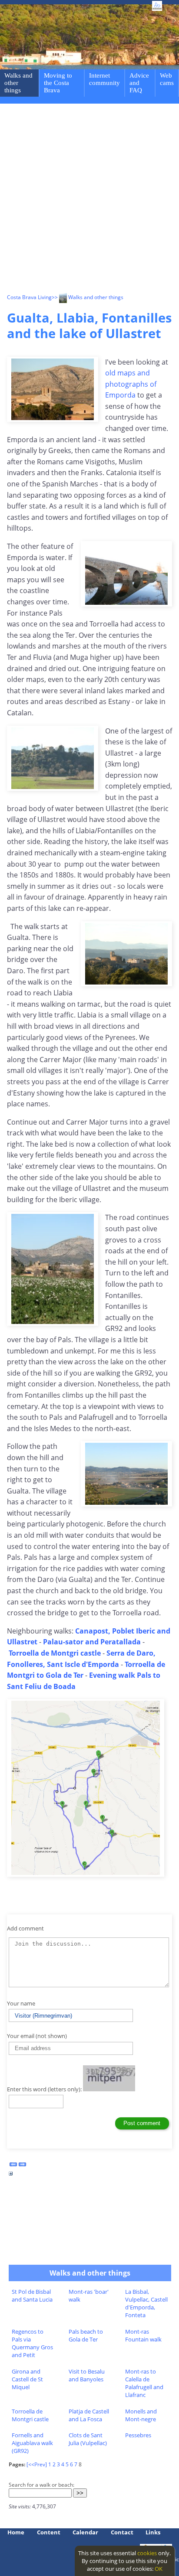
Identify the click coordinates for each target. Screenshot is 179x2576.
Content (49, 2532)
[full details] (11, 2176)
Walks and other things (18, 83)
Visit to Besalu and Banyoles (87, 2375)
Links (153, 2532)
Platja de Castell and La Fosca (89, 2415)
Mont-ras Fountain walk (143, 2335)
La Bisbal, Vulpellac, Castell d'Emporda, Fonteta (146, 2303)
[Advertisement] (89, 200)
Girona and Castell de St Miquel (27, 2379)
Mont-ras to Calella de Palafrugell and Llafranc (144, 2383)
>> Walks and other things (88, 297)
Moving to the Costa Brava (58, 83)
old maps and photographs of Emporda (131, 384)
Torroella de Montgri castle (30, 2415)
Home (16, 2532)
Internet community (104, 79)
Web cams (167, 79)
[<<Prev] (37, 2464)
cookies (147, 2553)
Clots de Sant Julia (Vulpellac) (88, 2439)
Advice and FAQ (139, 83)
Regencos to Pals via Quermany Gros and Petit (32, 2343)
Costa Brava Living (29, 297)
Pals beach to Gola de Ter (86, 2335)
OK (159, 2569)
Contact (122, 2532)
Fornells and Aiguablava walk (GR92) (32, 2443)
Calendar (85, 2532)
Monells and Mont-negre (141, 2415)
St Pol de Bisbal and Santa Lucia (32, 2296)
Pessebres (138, 2435)
